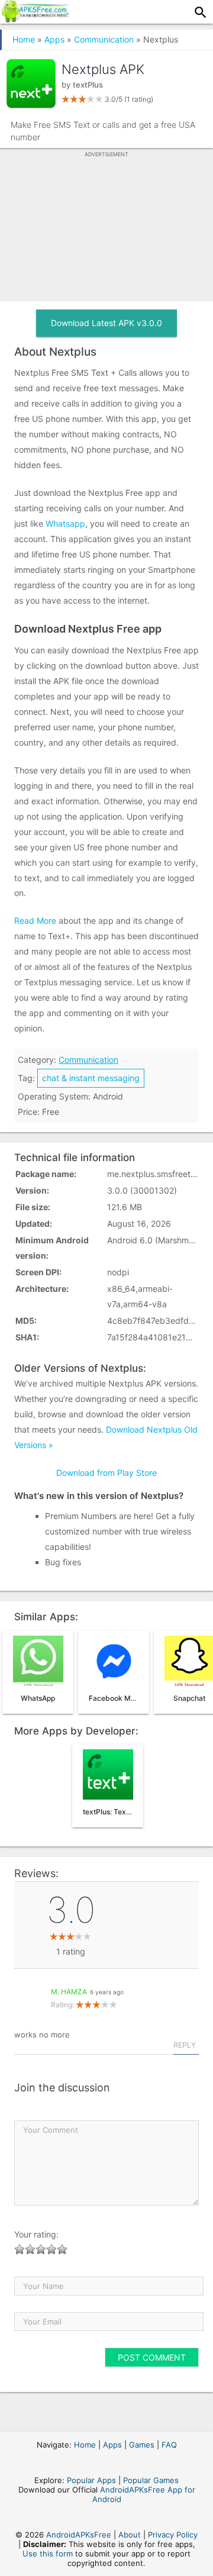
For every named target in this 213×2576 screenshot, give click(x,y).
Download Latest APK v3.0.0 (106, 323)
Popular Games (151, 2480)
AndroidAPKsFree (79, 2535)
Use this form (48, 2554)
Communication (104, 39)
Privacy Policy (173, 2535)
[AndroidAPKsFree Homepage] (34, 19)
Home (24, 39)
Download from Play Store (106, 1473)
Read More (35, 921)
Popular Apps (91, 2480)
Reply (185, 2045)
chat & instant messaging (91, 1078)
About (130, 2535)
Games (142, 2445)
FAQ (169, 2445)
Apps (54, 39)
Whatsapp (65, 523)
